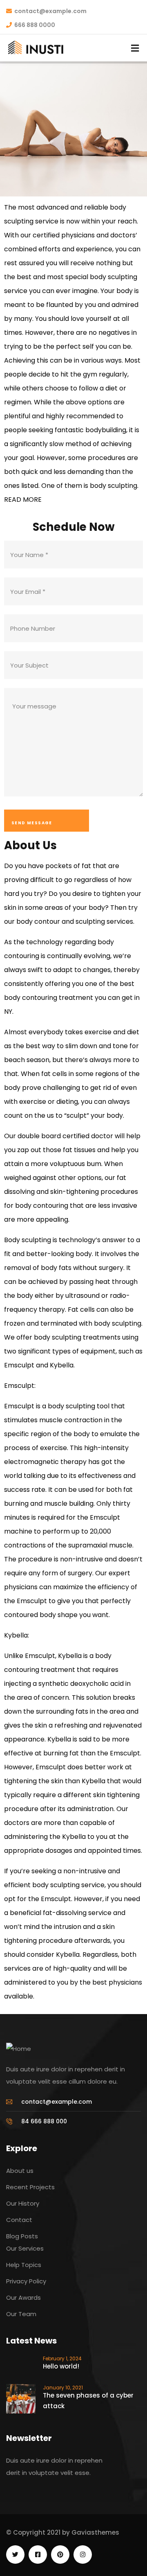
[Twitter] (15, 2555)
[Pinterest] (60, 2555)
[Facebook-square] (38, 2555)
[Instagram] (83, 2555)
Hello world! (61, 2366)
